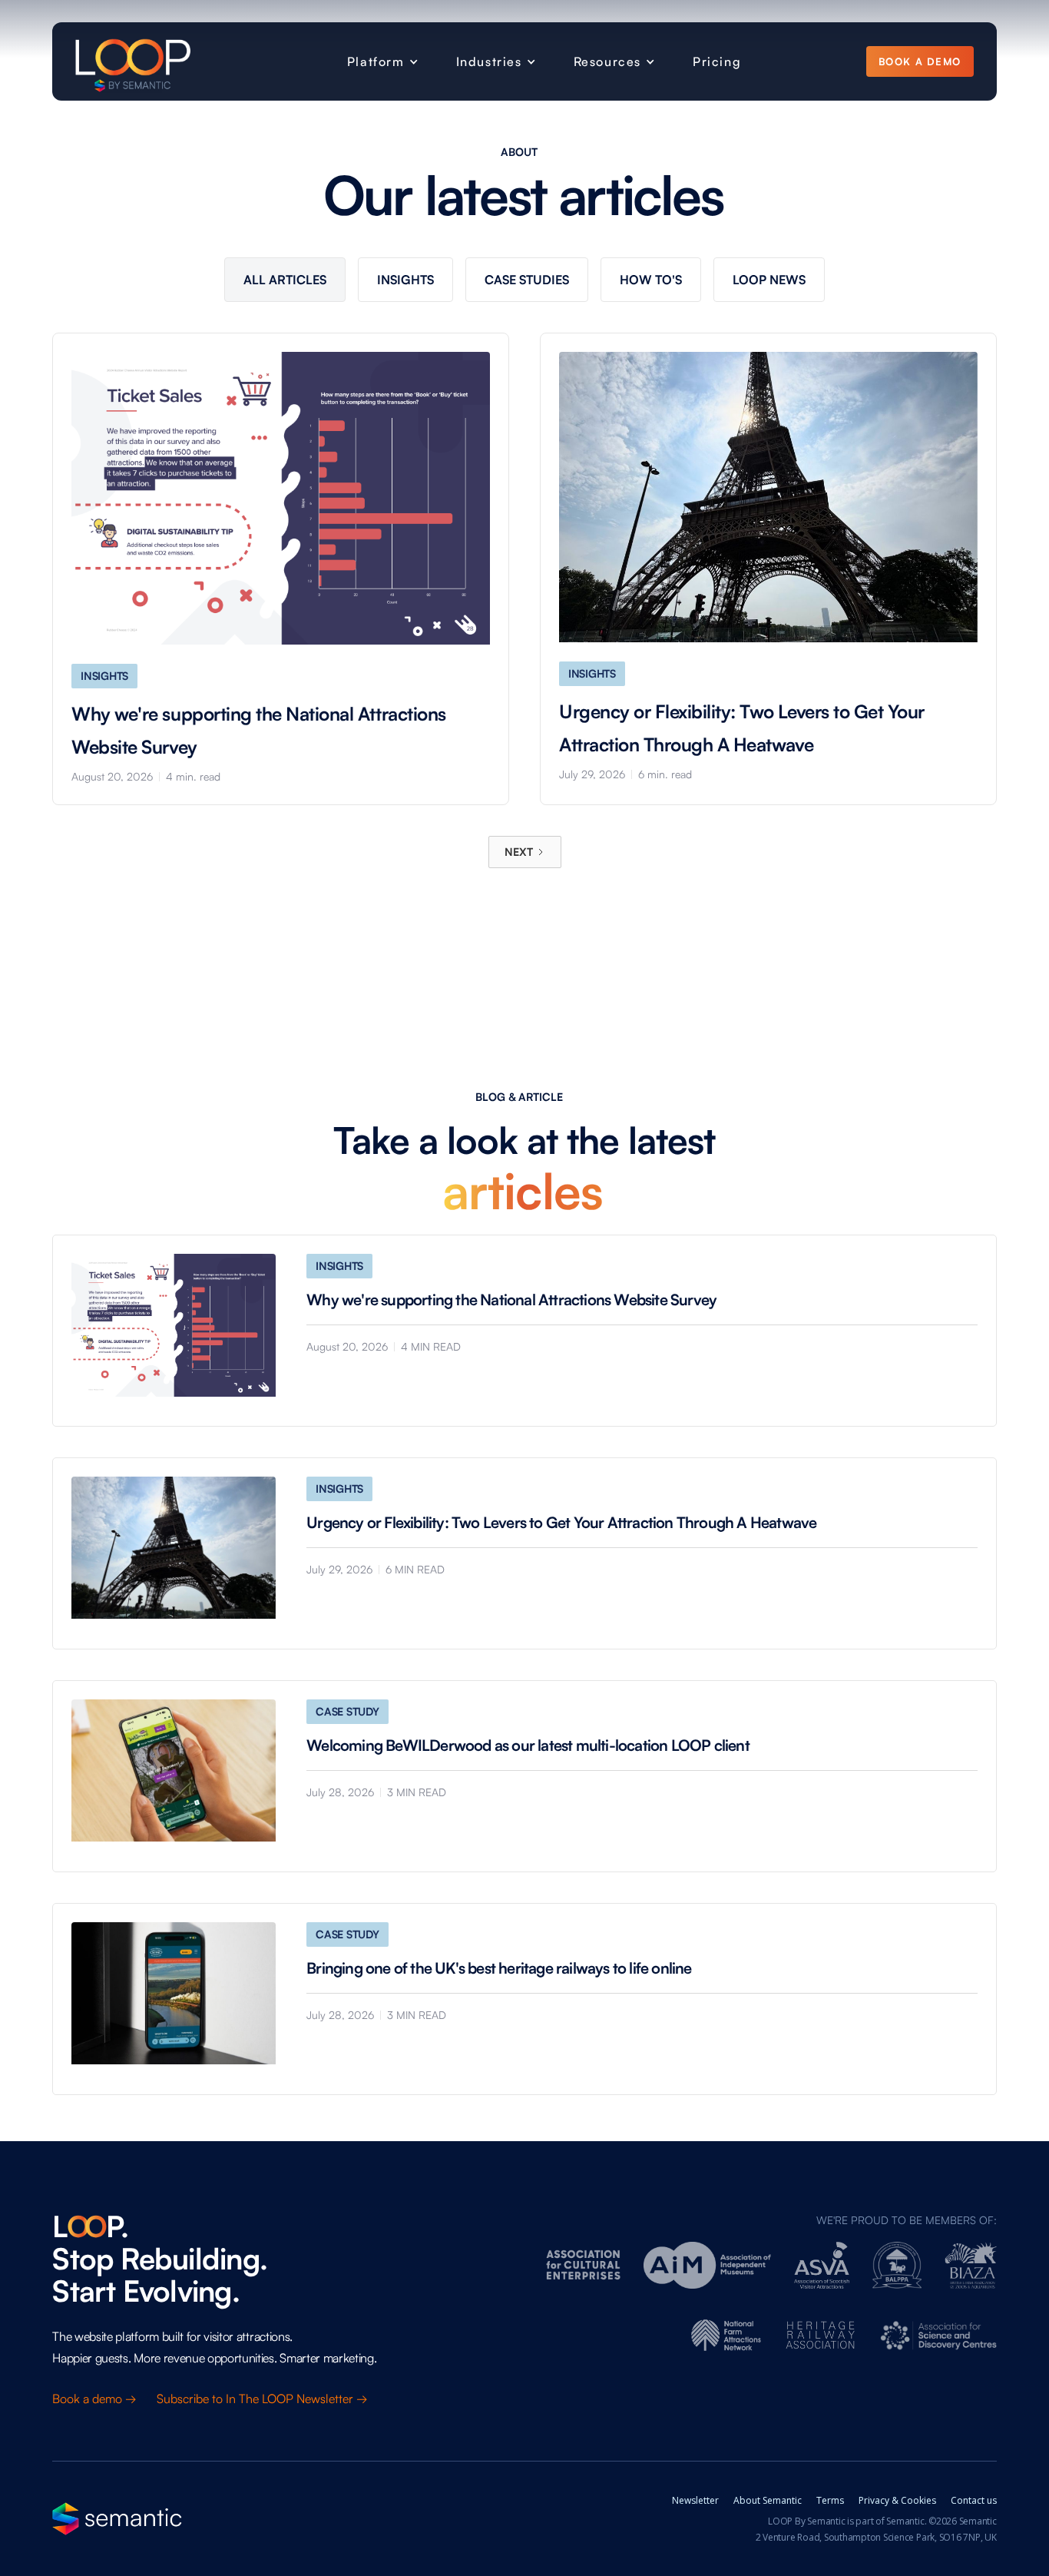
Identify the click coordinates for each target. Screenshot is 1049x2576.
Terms (830, 2500)
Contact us (974, 2500)
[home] (133, 61)
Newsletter (695, 2500)
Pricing (717, 61)
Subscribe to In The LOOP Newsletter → (264, 2399)
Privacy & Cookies (897, 2500)
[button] (380, 61)
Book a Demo (920, 61)
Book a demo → (96, 2399)
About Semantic (768, 2500)
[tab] (285, 280)
